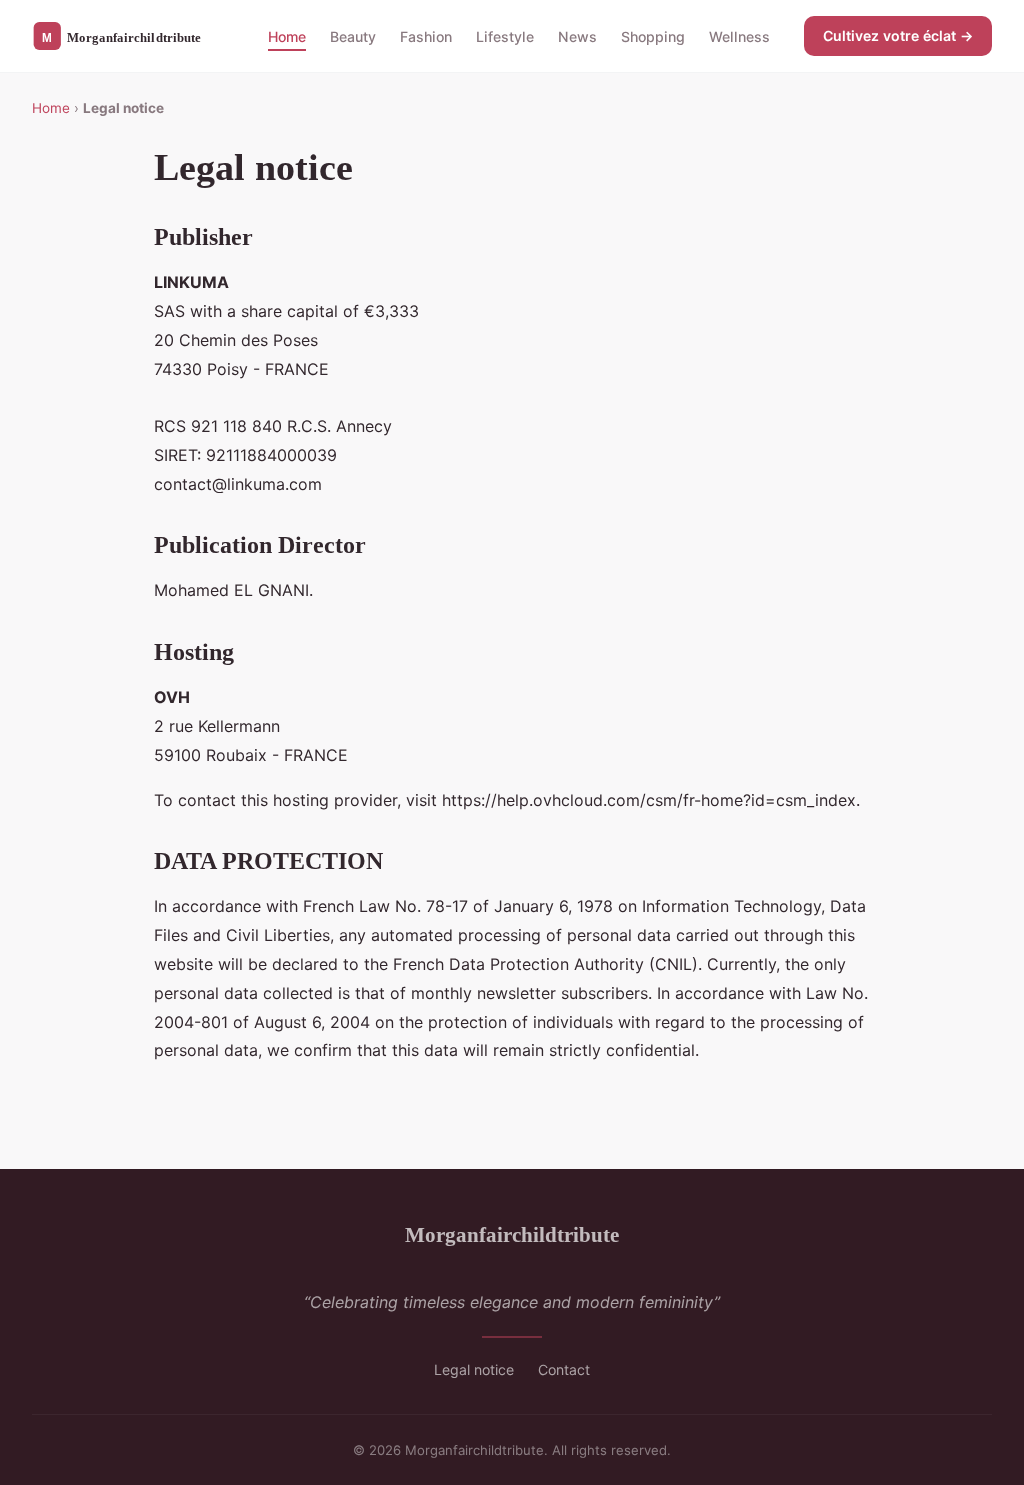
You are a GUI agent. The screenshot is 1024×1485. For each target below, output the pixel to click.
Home (287, 35)
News (577, 35)
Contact (564, 1369)
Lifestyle (505, 35)
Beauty (353, 35)
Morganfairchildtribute (512, 1234)
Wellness (739, 35)
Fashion (426, 35)
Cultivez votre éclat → (898, 35)
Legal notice (474, 1369)
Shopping (653, 35)
